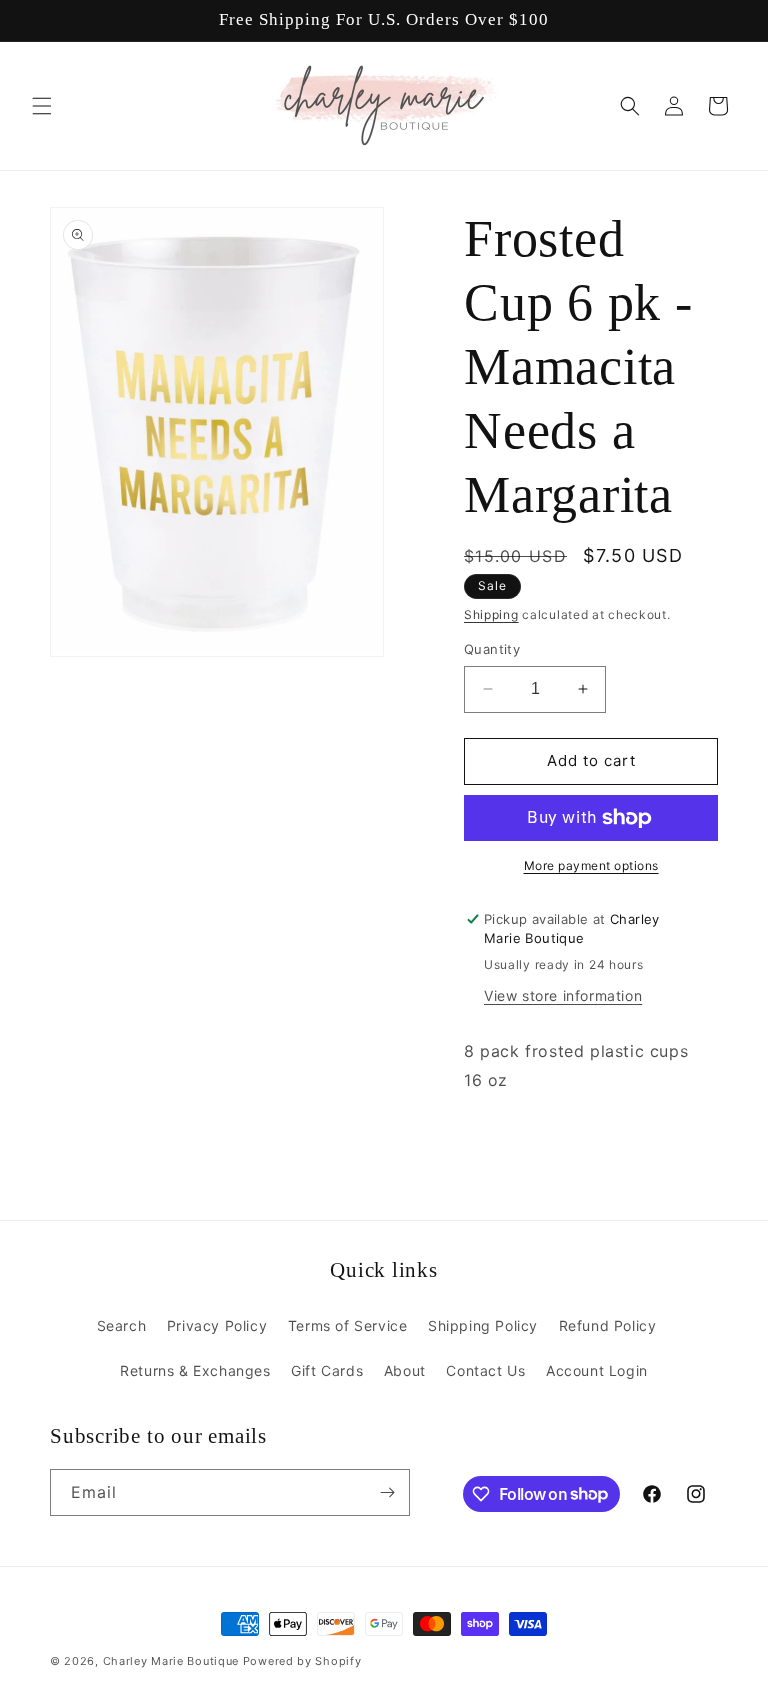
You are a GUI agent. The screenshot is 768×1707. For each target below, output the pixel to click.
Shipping (491, 614)
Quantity (492, 649)
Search (122, 1325)
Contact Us (485, 1370)
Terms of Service (348, 1325)
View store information (563, 995)
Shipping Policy (483, 1325)
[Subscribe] (387, 1492)
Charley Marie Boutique (171, 1661)
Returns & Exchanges (195, 1370)
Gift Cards (327, 1370)
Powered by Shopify (302, 1661)
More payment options (591, 865)
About (405, 1370)
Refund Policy (608, 1325)
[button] (42, 106)
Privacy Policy (217, 1325)
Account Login (597, 1370)
